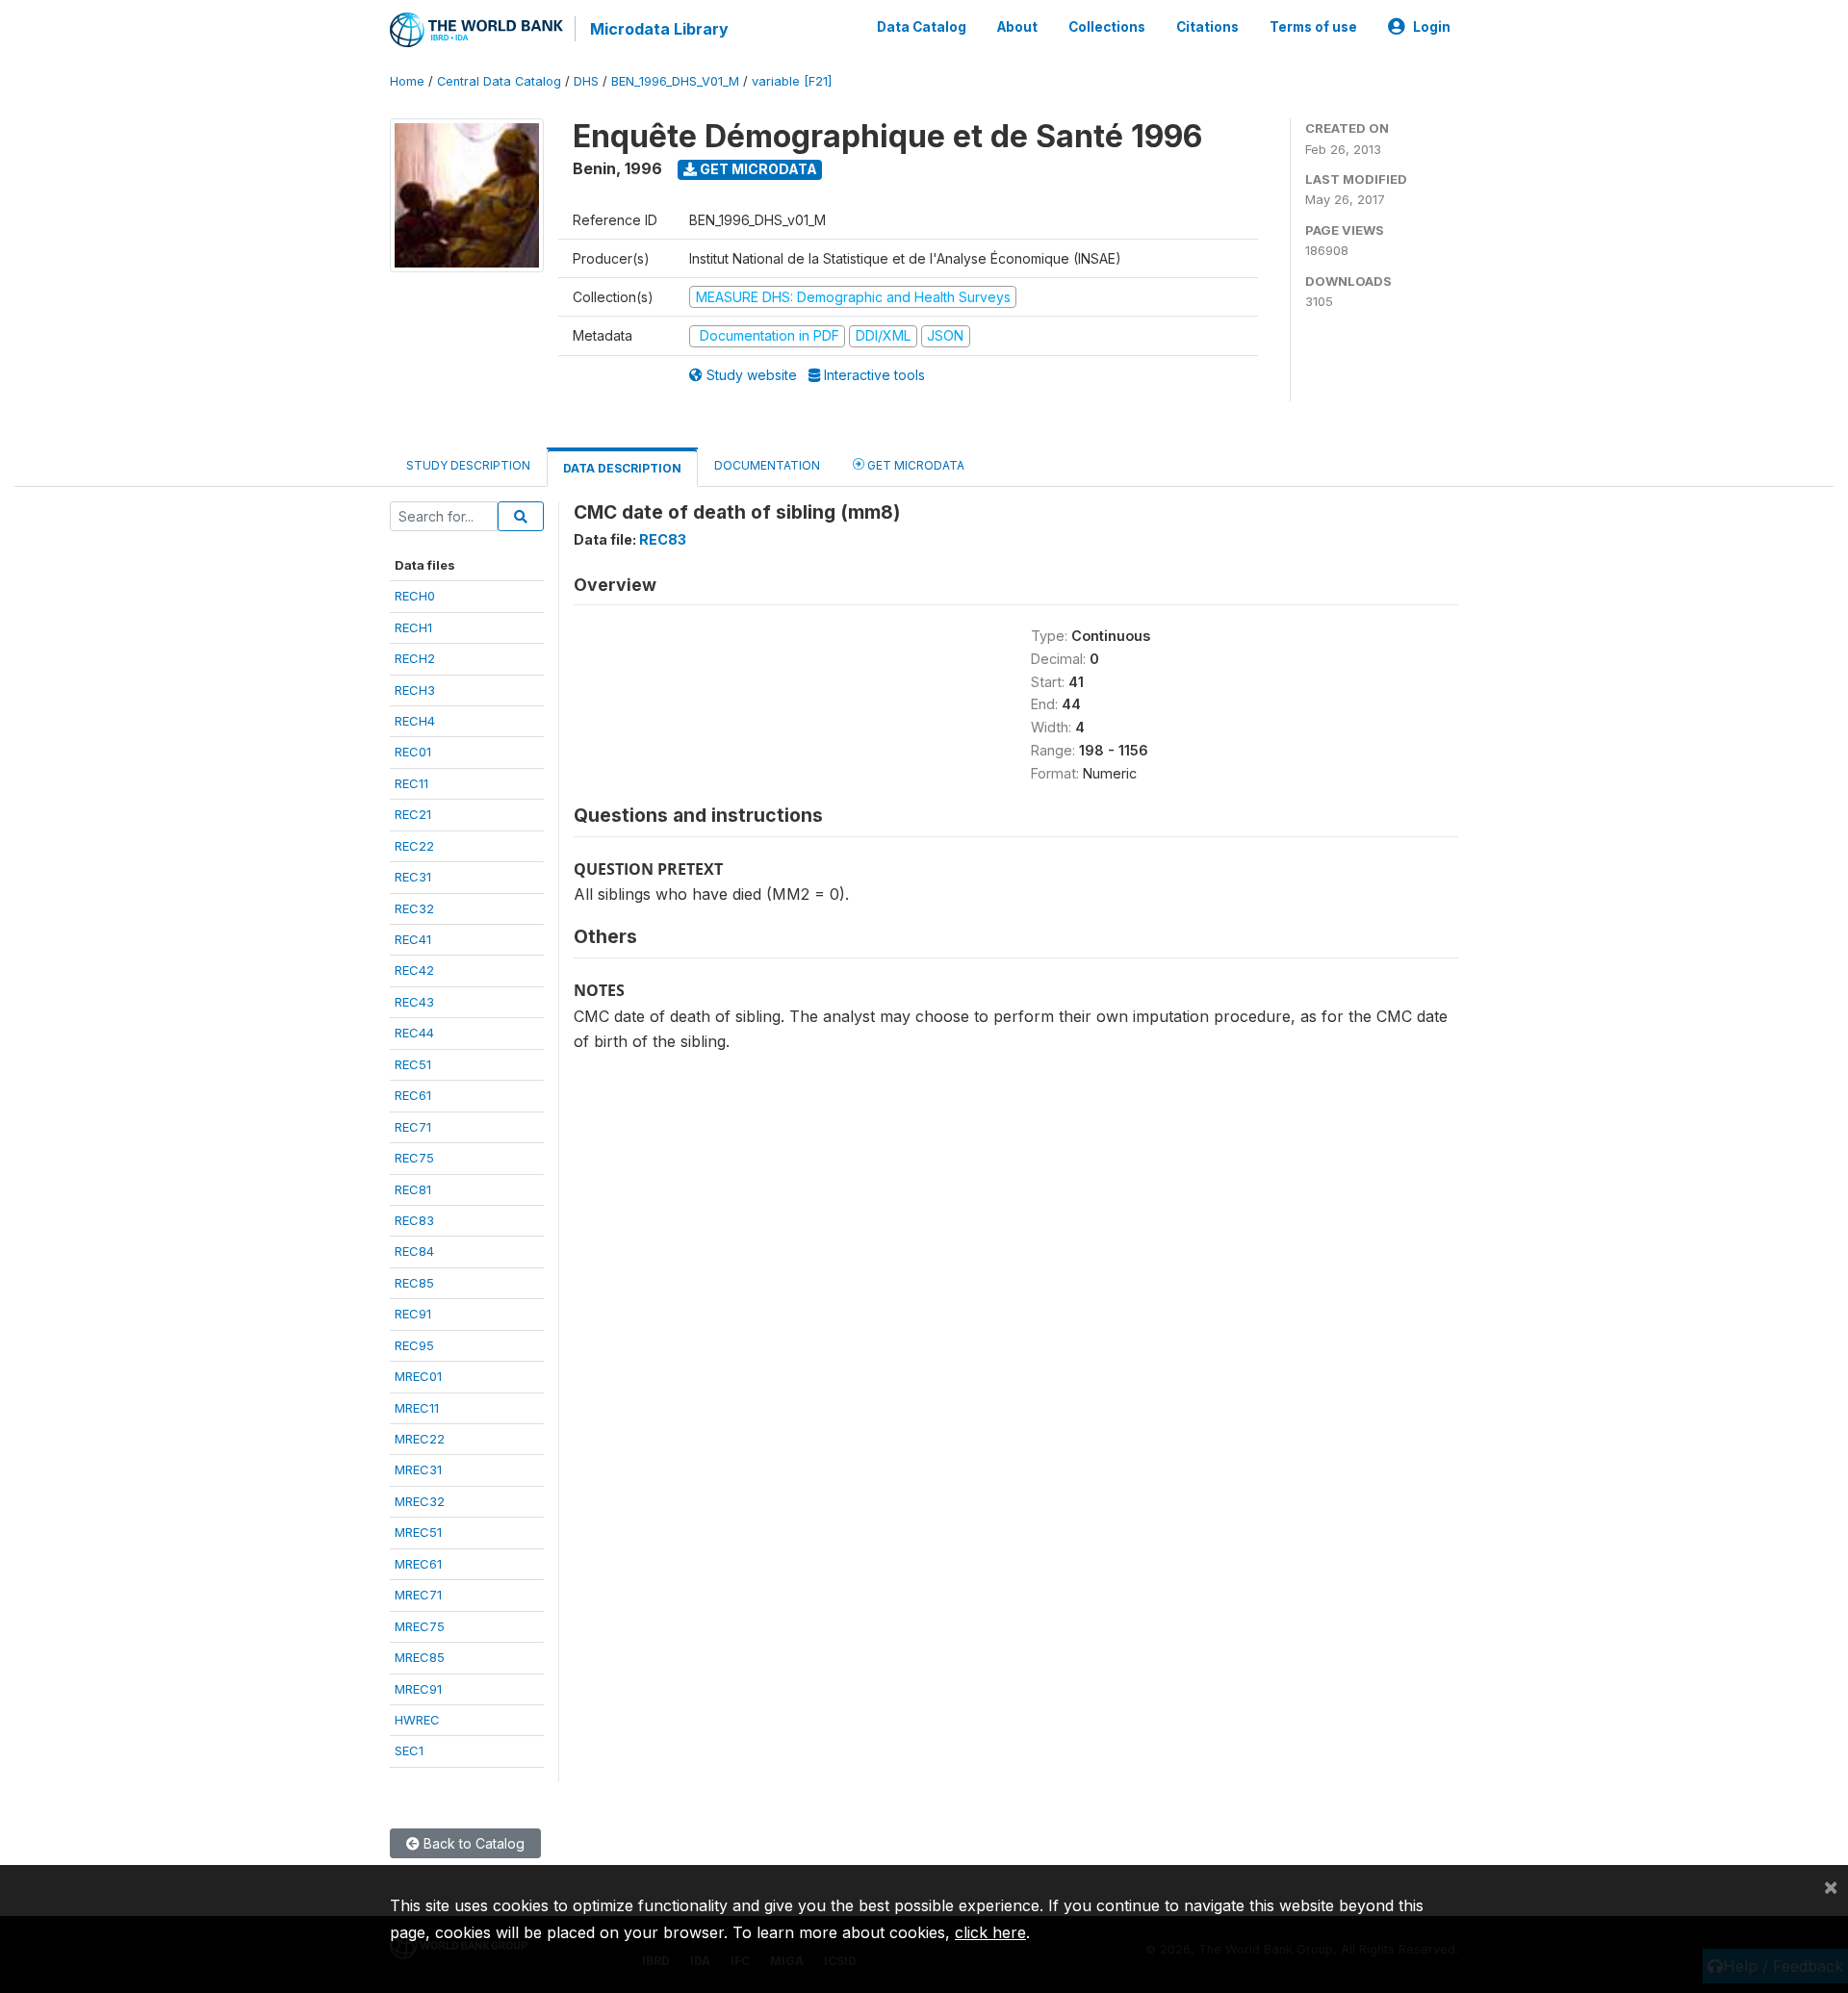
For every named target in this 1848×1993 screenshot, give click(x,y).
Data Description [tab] (622, 468)
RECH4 (415, 721)
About (1017, 27)
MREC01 (418, 1376)
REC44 (414, 1033)
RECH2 (415, 658)
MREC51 (418, 1532)
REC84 (414, 1251)
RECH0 (415, 596)
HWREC (417, 1720)
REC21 (413, 814)
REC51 (413, 1064)
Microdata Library (659, 29)
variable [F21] (792, 81)
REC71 (413, 1127)
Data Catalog (922, 27)
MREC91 (418, 1689)
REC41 (413, 939)
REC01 (413, 752)
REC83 (414, 1220)
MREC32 (420, 1501)
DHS (586, 81)
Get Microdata (757, 169)
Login (1432, 27)
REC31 (413, 877)
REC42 (414, 970)
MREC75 (420, 1626)
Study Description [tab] (468, 465)
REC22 (414, 846)
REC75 (414, 1158)
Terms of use (1313, 27)
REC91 (413, 1314)
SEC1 (409, 1750)
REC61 (413, 1095)
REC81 (413, 1189)
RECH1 (413, 627)
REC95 (414, 1345)
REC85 (414, 1283)
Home (407, 81)
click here (990, 1932)
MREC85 (420, 1657)
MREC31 (418, 1469)
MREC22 (420, 1439)
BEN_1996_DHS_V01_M (675, 81)
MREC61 (418, 1564)
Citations (1207, 27)
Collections (1107, 27)
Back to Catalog (472, 1843)
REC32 (414, 908)
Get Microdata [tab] (914, 465)
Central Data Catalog (499, 81)
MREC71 (418, 1595)
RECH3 (415, 690)
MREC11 (417, 1408)
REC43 (414, 1002)
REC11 (411, 783)
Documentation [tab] (767, 465)
